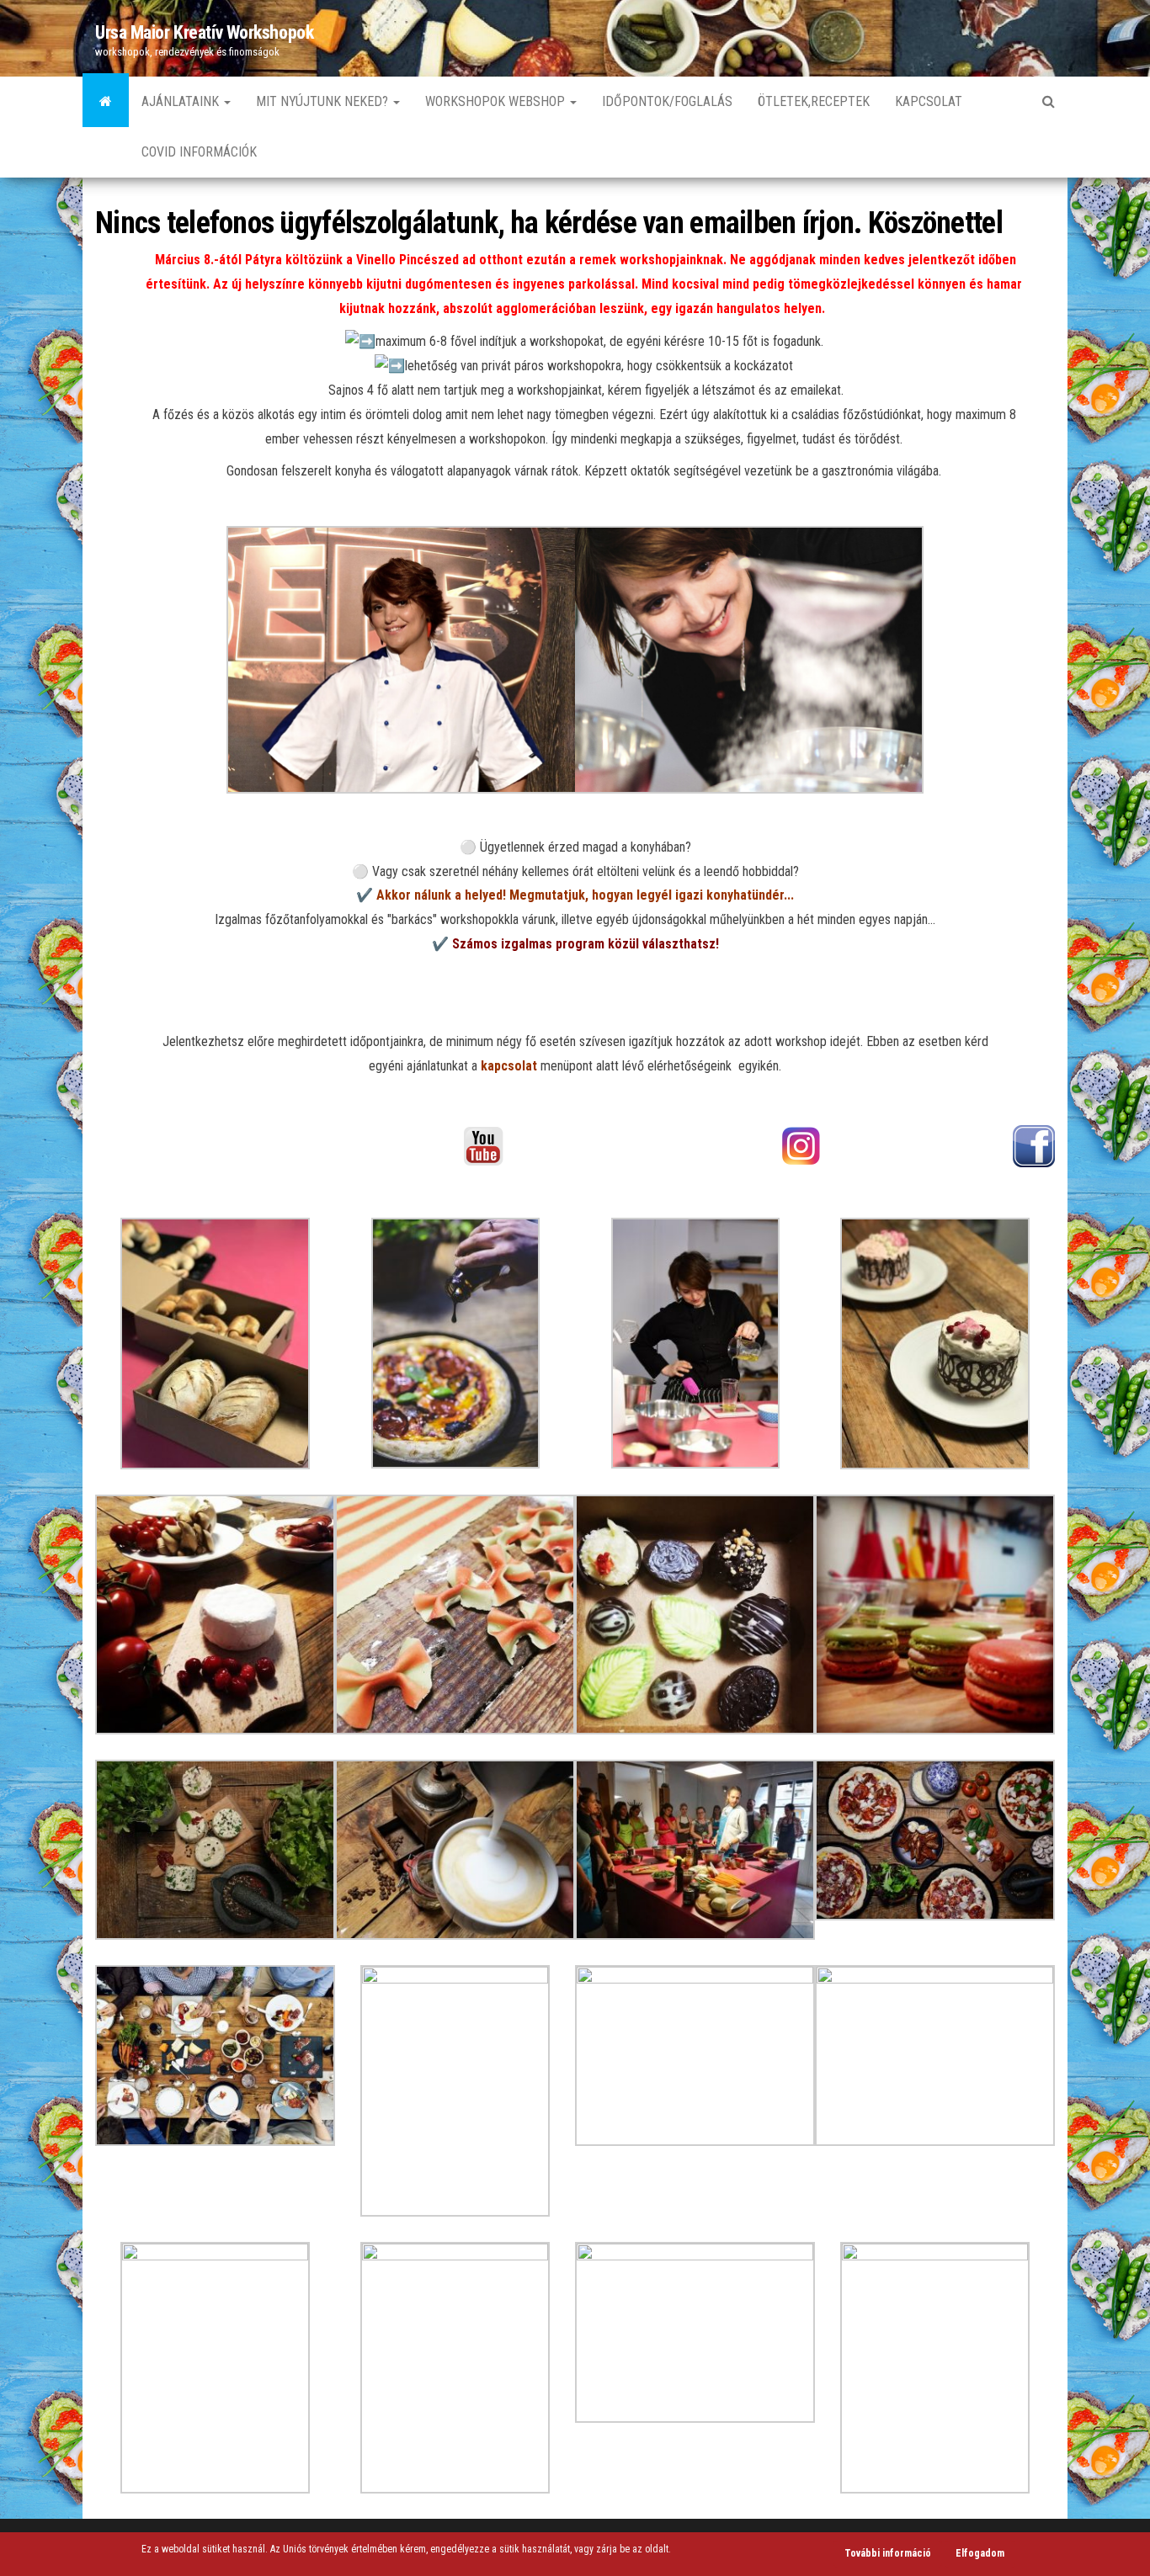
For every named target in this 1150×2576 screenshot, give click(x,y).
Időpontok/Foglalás (667, 101)
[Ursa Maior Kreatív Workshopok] (106, 102)
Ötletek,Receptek (814, 101)
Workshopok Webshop (497, 101)
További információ (888, 2553)
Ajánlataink (182, 101)
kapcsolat (509, 1066)
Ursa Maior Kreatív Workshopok (204, 32)
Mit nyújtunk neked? (324, 101)
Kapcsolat (929, 101)
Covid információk (199, 152)
